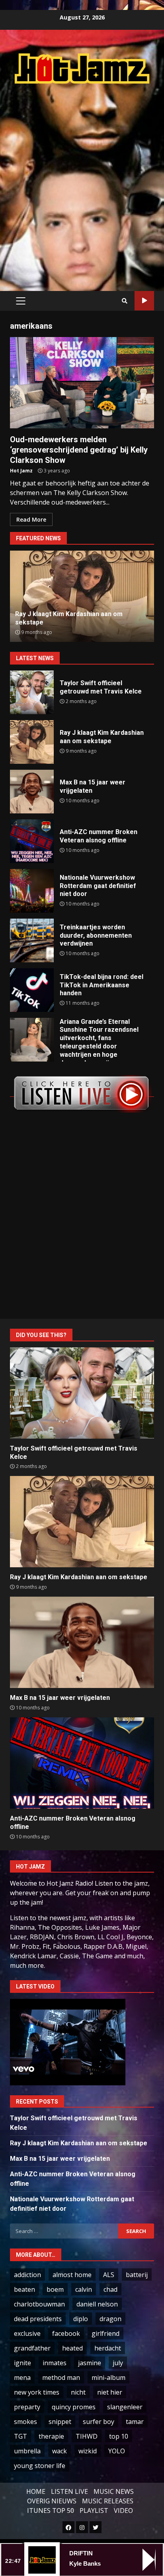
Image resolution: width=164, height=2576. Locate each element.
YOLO (117, 2451)
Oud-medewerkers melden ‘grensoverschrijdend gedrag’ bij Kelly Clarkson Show (82, 383)
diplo (81, 2319)
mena (22, 2378)
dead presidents (38, 2319)
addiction (27, 2275)
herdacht (108, 2348)
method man (61, 2378)
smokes (25, 2422)
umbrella (27, 2451)
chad (110, 2289)
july (118, 2363)
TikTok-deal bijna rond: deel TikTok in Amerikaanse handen (32, 990)
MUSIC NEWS (114, 2491)
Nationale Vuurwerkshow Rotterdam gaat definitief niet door (32, 891)
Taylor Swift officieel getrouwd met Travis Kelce (32, 692)
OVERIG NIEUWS (52, 2501)
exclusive (27, 2333)
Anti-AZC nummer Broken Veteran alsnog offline (32, 841)
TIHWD (87, 2436)
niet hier (110, 2392)
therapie (51, 2436)
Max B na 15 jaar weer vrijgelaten (32, 792)
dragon (110, 2319)
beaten (24, 2289)
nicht (78, 2392)
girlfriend (105, 2333)
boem (55, 2289)
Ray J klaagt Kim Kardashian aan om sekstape (32, 742)
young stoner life (40, 2466)
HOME (36, 2491)
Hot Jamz (21, 471)
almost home (72, 2275)
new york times (37, 2392)
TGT (20, 2436)
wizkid (88, 2451)
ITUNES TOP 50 (51, 2510)
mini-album (108, 2378)
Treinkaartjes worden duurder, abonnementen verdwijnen (32, 940)
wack (60, 2451)
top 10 (119, 2436)
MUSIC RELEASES (108, 2501)
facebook (66, 2333)
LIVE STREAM (144, 301)
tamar (135, 2422)
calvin (84, 2289)
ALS (109, 2275)
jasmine (90, 2363)
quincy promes (74, 2407)
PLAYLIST (94, 2510)
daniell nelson (97, 2304)
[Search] (125, 301)
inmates (55, 2363)
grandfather (32, 2348)
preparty (27, 2407)
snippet (60, 2422)
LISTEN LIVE (69, 2491)
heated (72, 2348)
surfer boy (99, 2422)
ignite (22, 2363)
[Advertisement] (82, 179)
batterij (137, 2275)
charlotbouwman (39, 2304)
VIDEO (123, 2510)
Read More (31, 519)
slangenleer (125, 2407)
